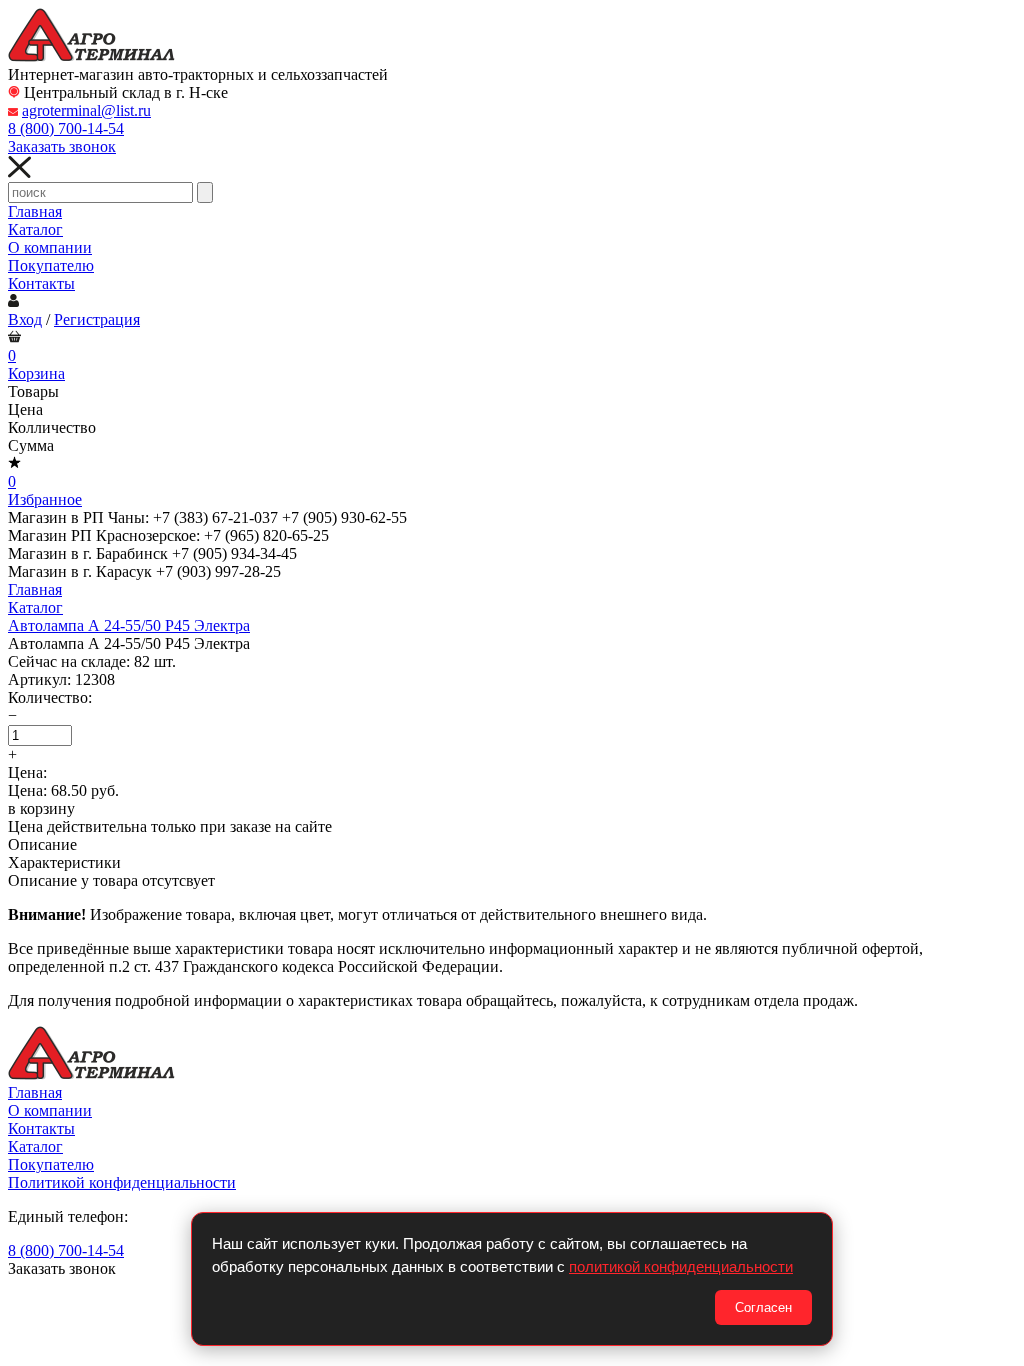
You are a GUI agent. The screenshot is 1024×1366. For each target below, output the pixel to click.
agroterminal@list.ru (86, 110)
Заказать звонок (62, 146)
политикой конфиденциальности (681, 1266)
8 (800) (66, 128)
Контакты (41, 283)
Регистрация (97, 319)
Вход (25, 319)
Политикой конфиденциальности (122, 1182)
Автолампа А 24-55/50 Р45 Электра (129, 625)
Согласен (763, 1307)
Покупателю (51, 265)
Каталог (35, 229)
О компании (50, 247)
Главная (35, 211)
